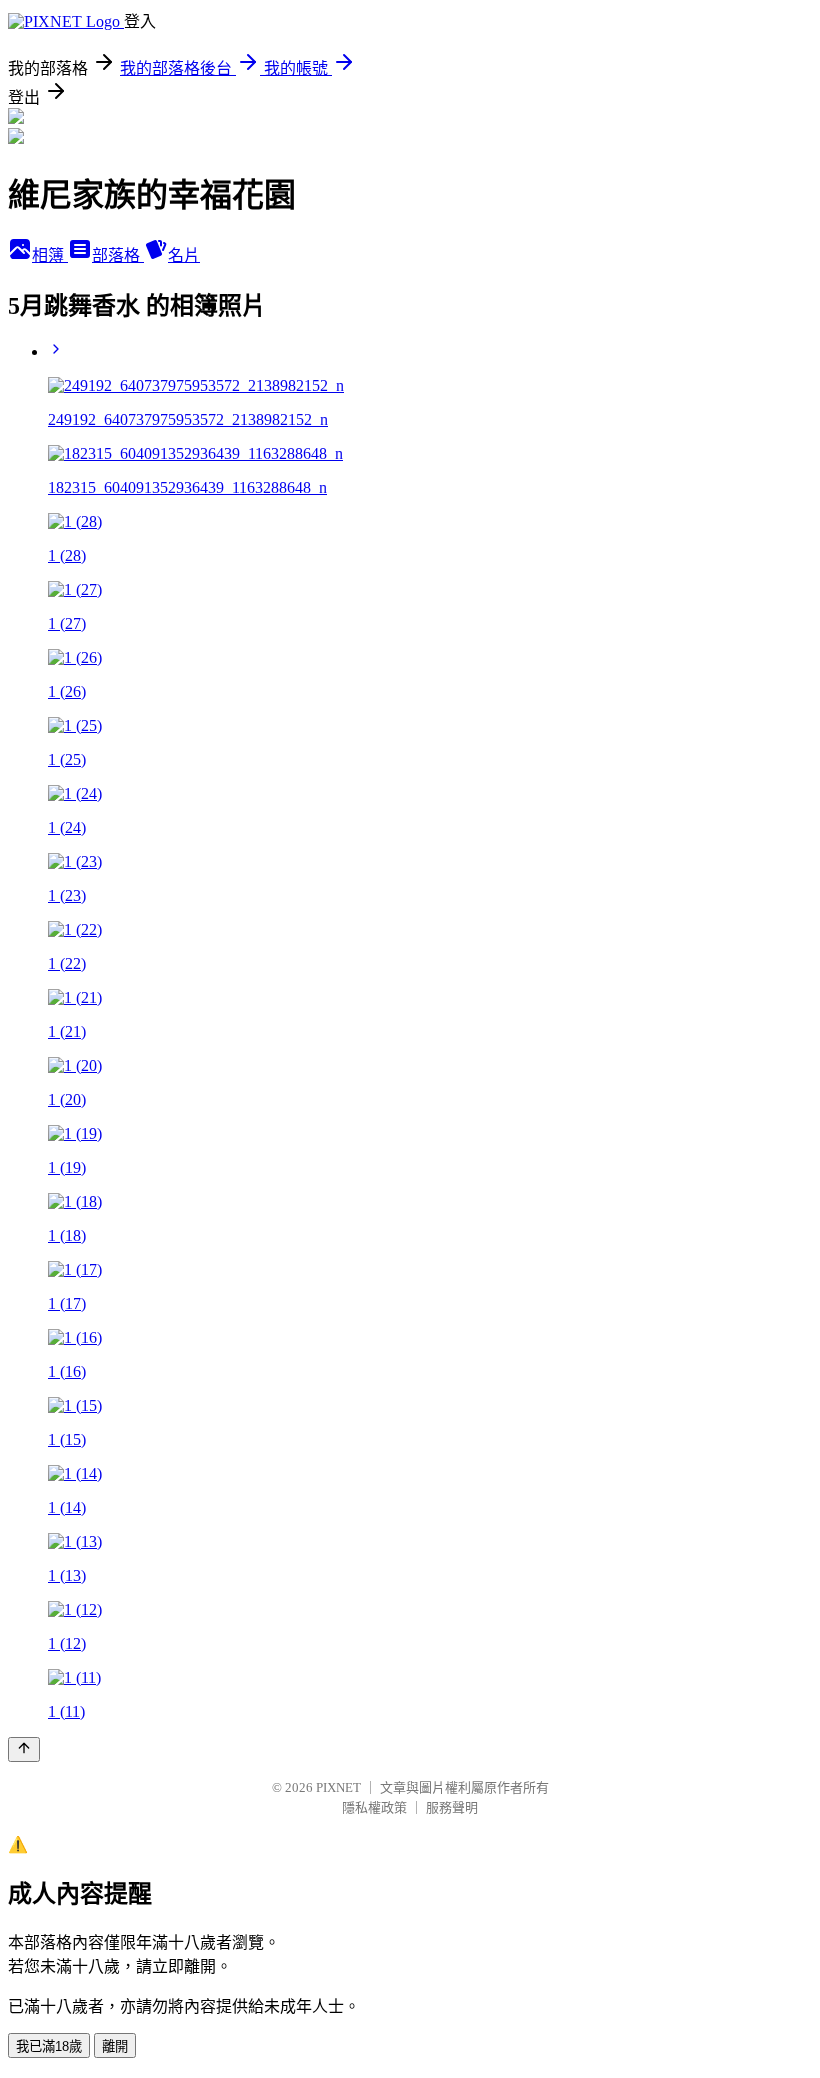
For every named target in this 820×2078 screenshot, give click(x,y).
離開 (115, 2046)
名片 (184, 255)
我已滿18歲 (49, 2046)
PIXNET (338, 1787)
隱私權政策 (374, 1807)
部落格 (118, 255)
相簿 (50, 255)
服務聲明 (452, 1807)
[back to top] (24, 1749)
